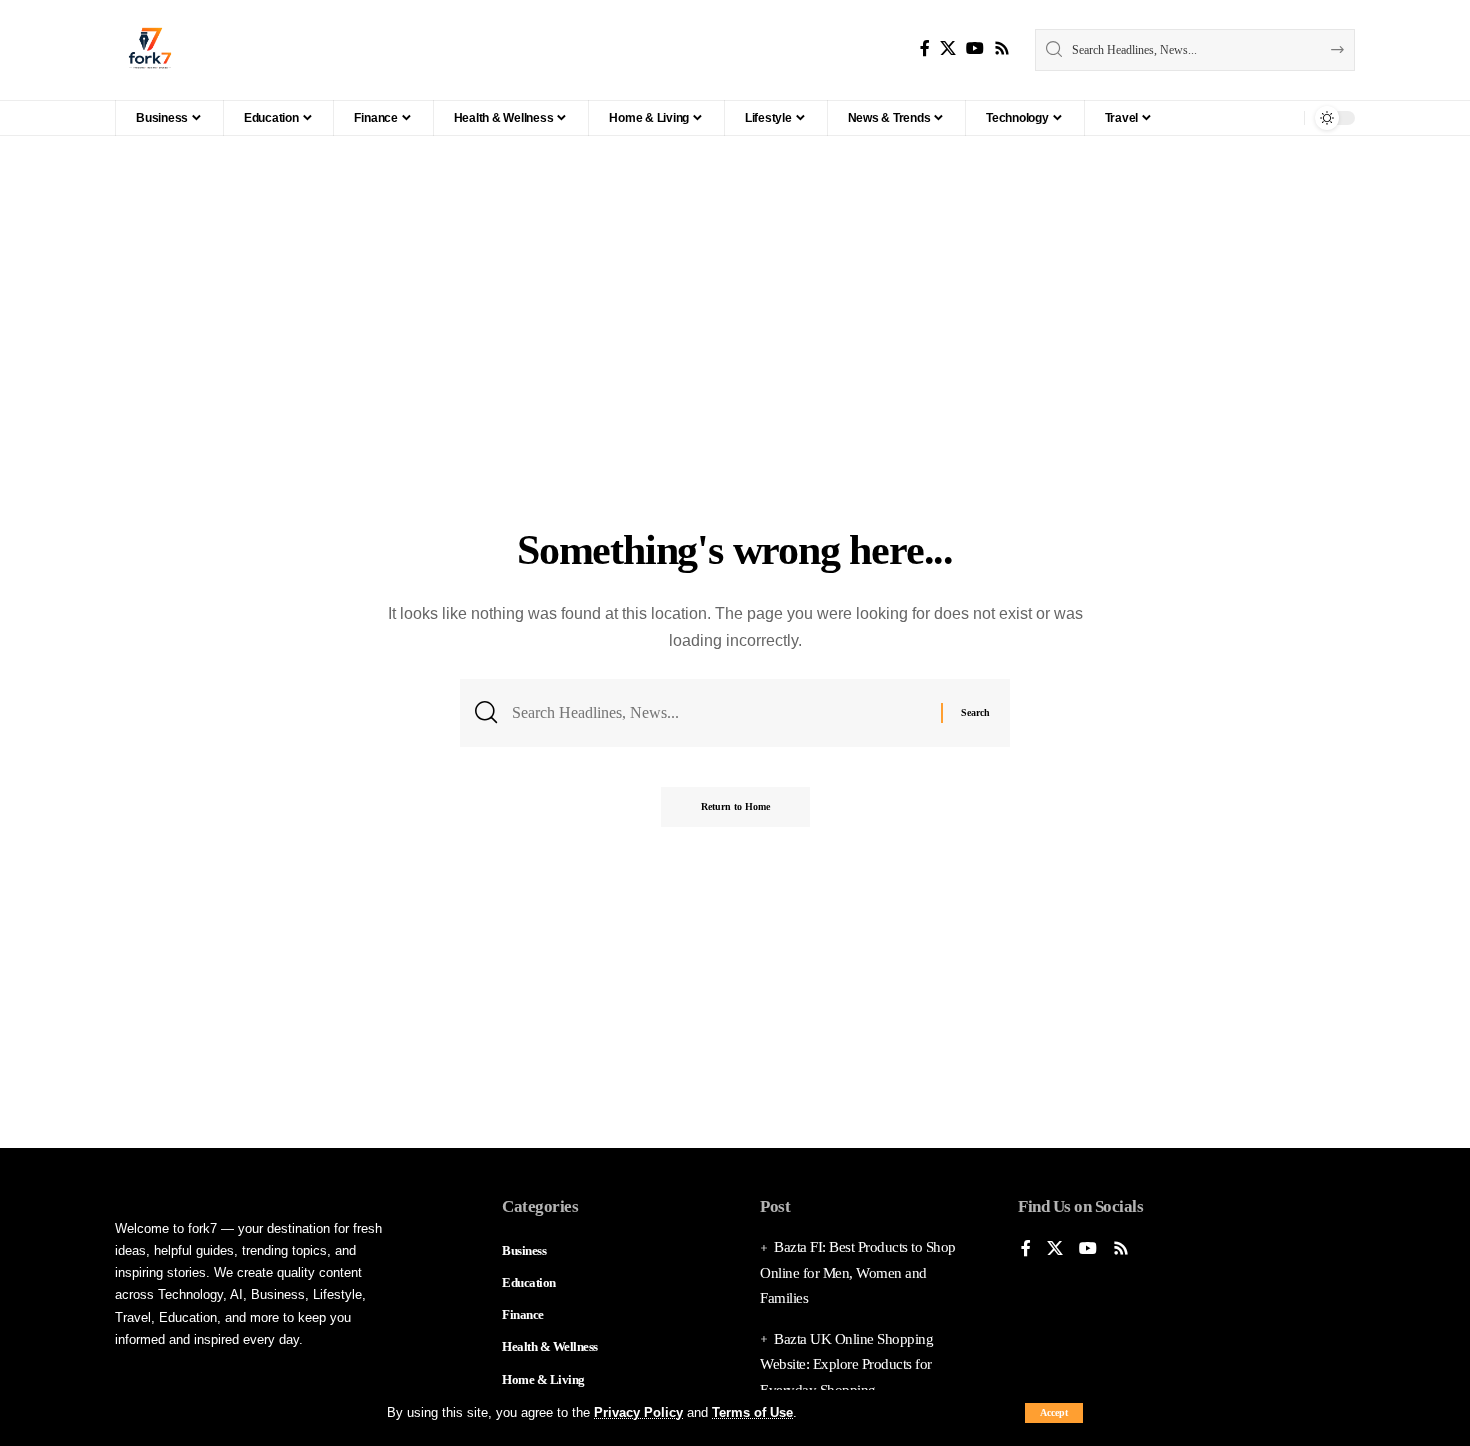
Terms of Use (752, 1412)
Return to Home (735, 806)
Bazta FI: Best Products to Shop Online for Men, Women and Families (858, 1272)
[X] (948, 48)
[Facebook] (925, 48)
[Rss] (1002, 48)
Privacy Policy (638, 1412)
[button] (1054, 1413)
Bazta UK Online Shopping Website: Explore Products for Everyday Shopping (846, 1364)
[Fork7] (150, 50)
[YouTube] (975, 48)
